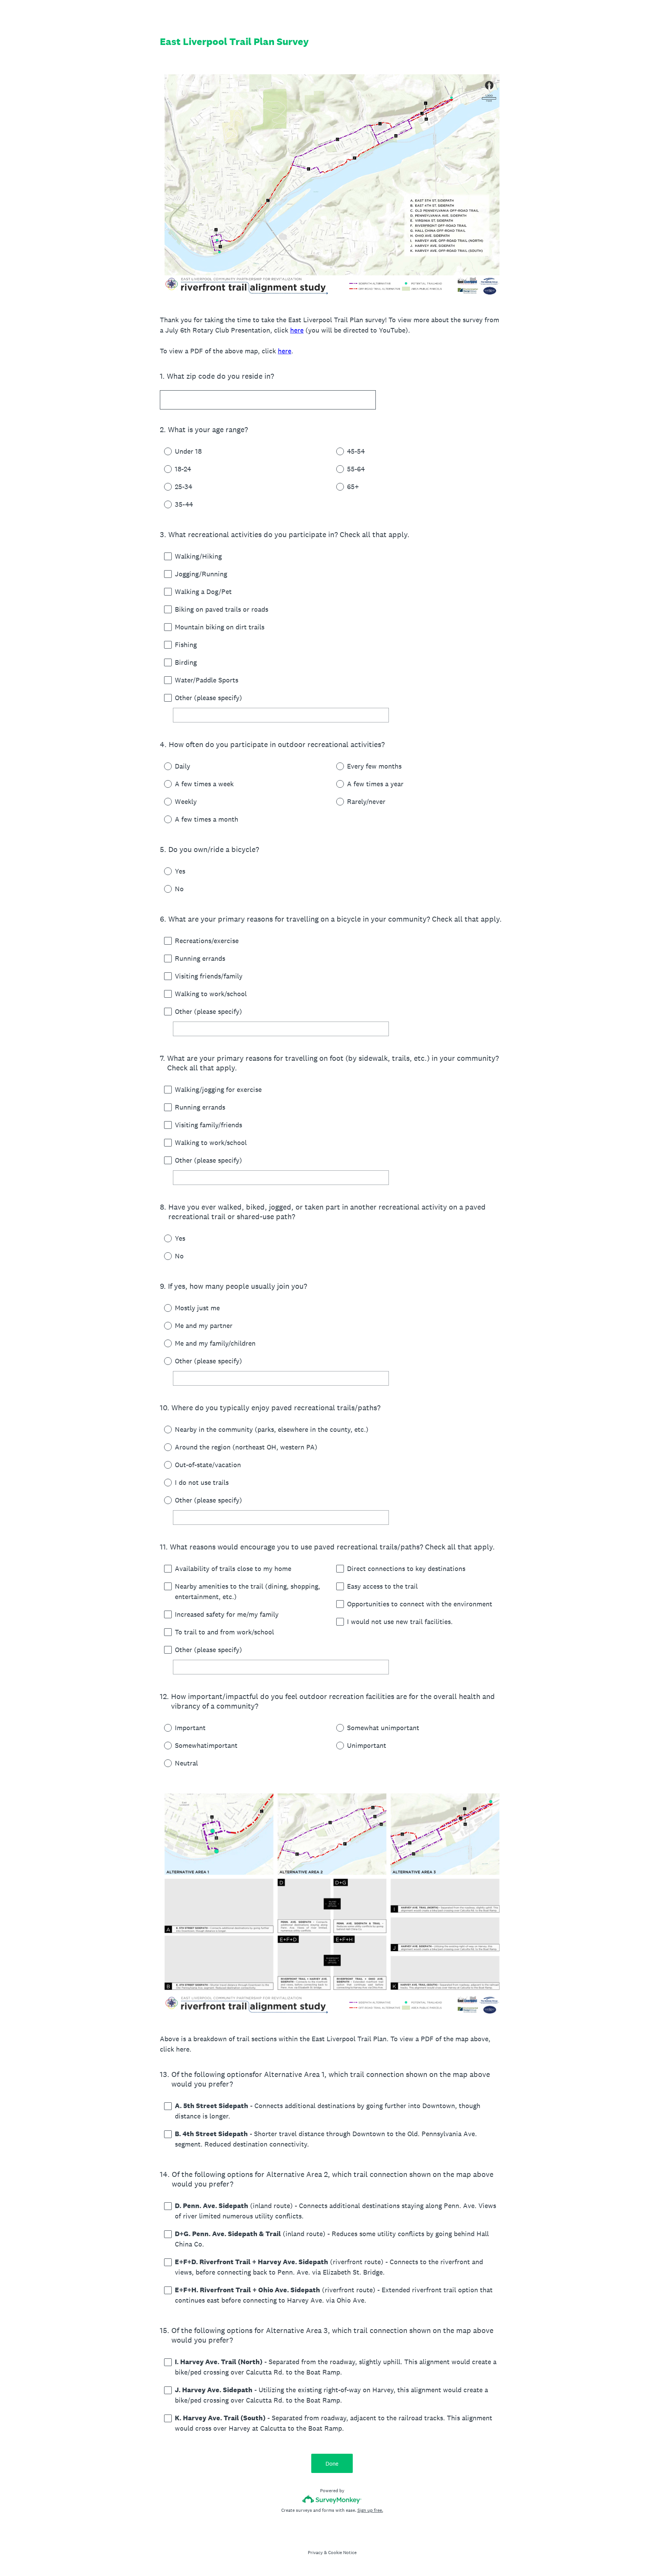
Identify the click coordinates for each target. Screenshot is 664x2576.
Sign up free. (370, 2510)
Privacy (315, 2553)
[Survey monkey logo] (332, 2499)
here (297, 330)
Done (332, 2464)
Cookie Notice (342, 2553)
